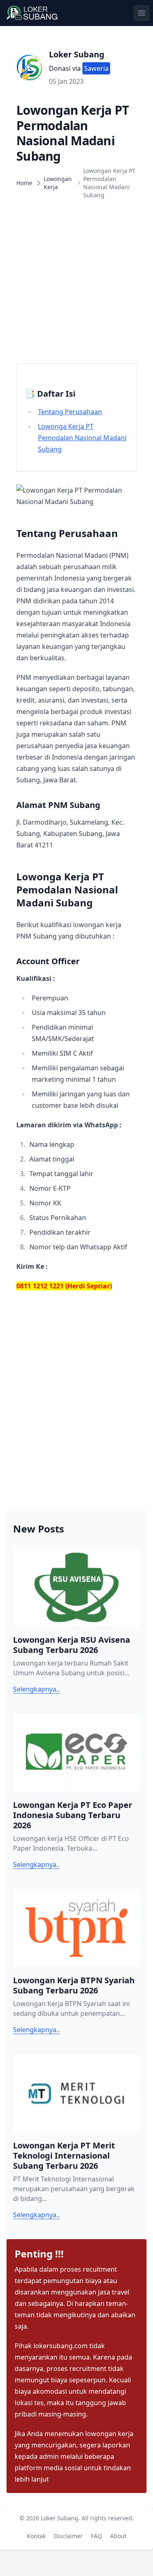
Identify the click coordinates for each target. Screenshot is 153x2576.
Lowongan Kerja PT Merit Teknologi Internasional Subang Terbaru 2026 (64, 2156)
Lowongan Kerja (58, 183)
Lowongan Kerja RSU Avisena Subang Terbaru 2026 (72, 1645)
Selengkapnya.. (36, 1689)
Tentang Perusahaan (70, 412)
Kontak (38, 2536)
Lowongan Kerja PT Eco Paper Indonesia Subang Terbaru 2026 (73, 1815)
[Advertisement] (76, 281)
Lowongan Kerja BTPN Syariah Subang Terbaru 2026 (74, 1985)
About (120, 2536)
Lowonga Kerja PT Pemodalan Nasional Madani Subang (82, 438)
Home (24, 183)
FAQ (98, 2536)
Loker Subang (77, 54)
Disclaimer (70, 2536)
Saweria (96, 68)
